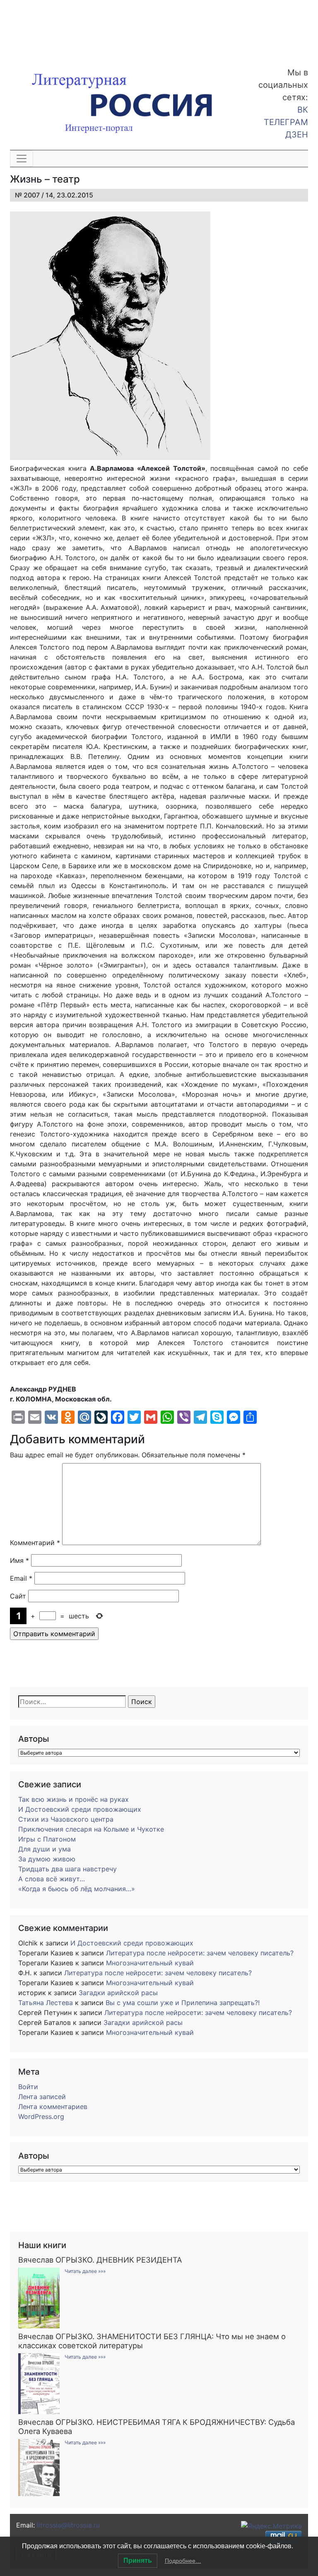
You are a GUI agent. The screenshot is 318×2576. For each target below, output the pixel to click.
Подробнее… (183, 2561)
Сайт (18, 1596)
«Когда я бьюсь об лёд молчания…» (77, 1889)
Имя (19, 1560)
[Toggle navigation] (22, 159)
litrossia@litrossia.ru (68, 2525)
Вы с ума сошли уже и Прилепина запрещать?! (183, 2003)
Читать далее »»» (85, 2271)
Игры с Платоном (47, 1839)
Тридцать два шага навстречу (67, 1869)
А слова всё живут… (52, 1879)
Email (21, 1578)
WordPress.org (41, 2116)
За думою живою (47, 1859)
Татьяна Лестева (46, 2003)
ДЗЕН (297, 135)
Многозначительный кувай (150, 1963)
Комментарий (35, 1543)
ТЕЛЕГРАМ (286, 122)
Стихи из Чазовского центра (66, 1819)
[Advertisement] (66, 28)
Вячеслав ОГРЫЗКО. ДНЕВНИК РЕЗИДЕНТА (100, 2260)
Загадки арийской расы (118, 1993)
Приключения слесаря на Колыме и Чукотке (91, 1829)
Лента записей (42, 2097)
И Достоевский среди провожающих (80, 1809)
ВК (303, 110)
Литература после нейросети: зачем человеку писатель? (200, 1953)
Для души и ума (45, 1849)
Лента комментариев (53, 2107)
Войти (28, 2087)
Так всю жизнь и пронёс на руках (73, 1799)
